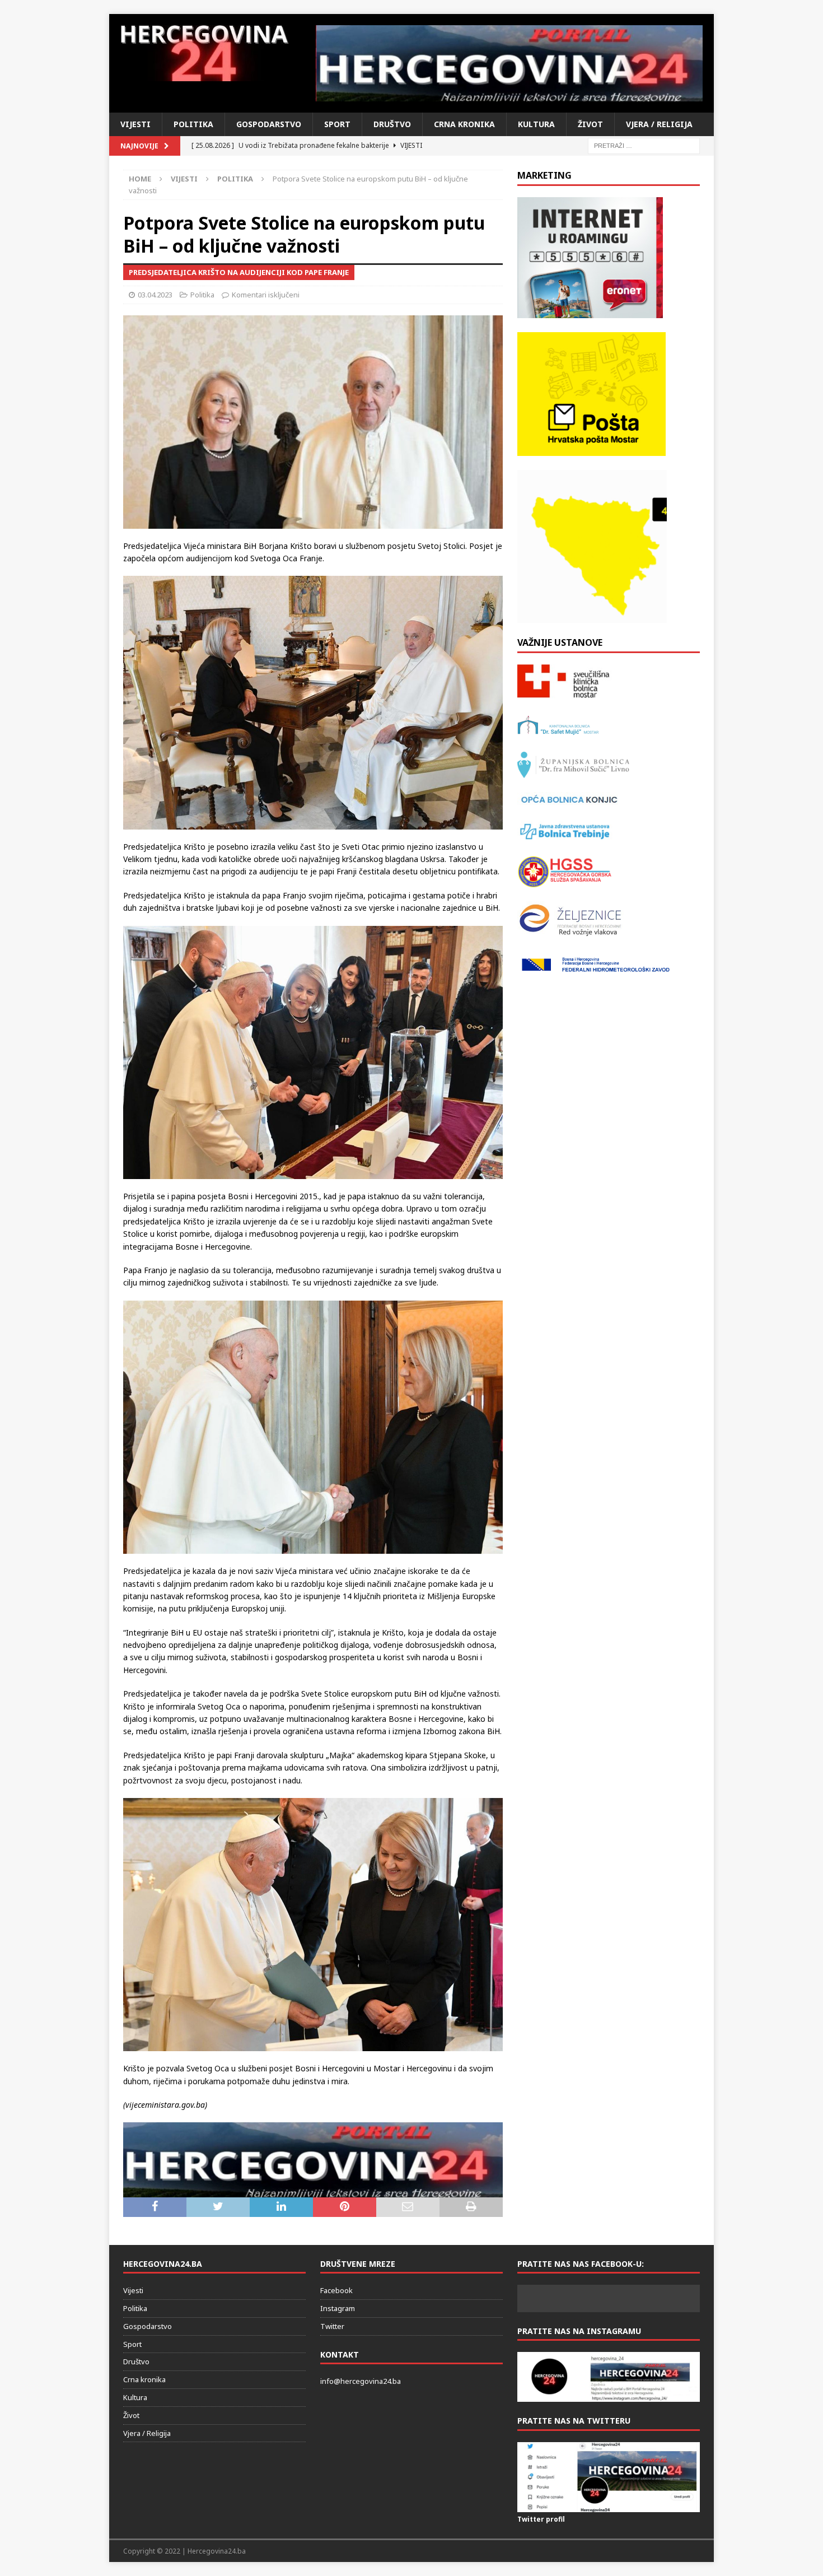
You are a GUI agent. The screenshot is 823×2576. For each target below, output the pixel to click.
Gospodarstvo (269, 124)
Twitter (332, 2326)
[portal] (313, 2190)
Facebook (336, 2290)
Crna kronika (464, 124)
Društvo (392, 124)
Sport (337, 124)
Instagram (338, 2308)
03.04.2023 (155, 295)
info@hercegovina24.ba (361, 2381)
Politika (193, 124)
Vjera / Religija (659, 124)
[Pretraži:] (644, 145)
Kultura (536, 124)
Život (590, 124)
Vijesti (135, 124)
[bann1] (510, 63)
